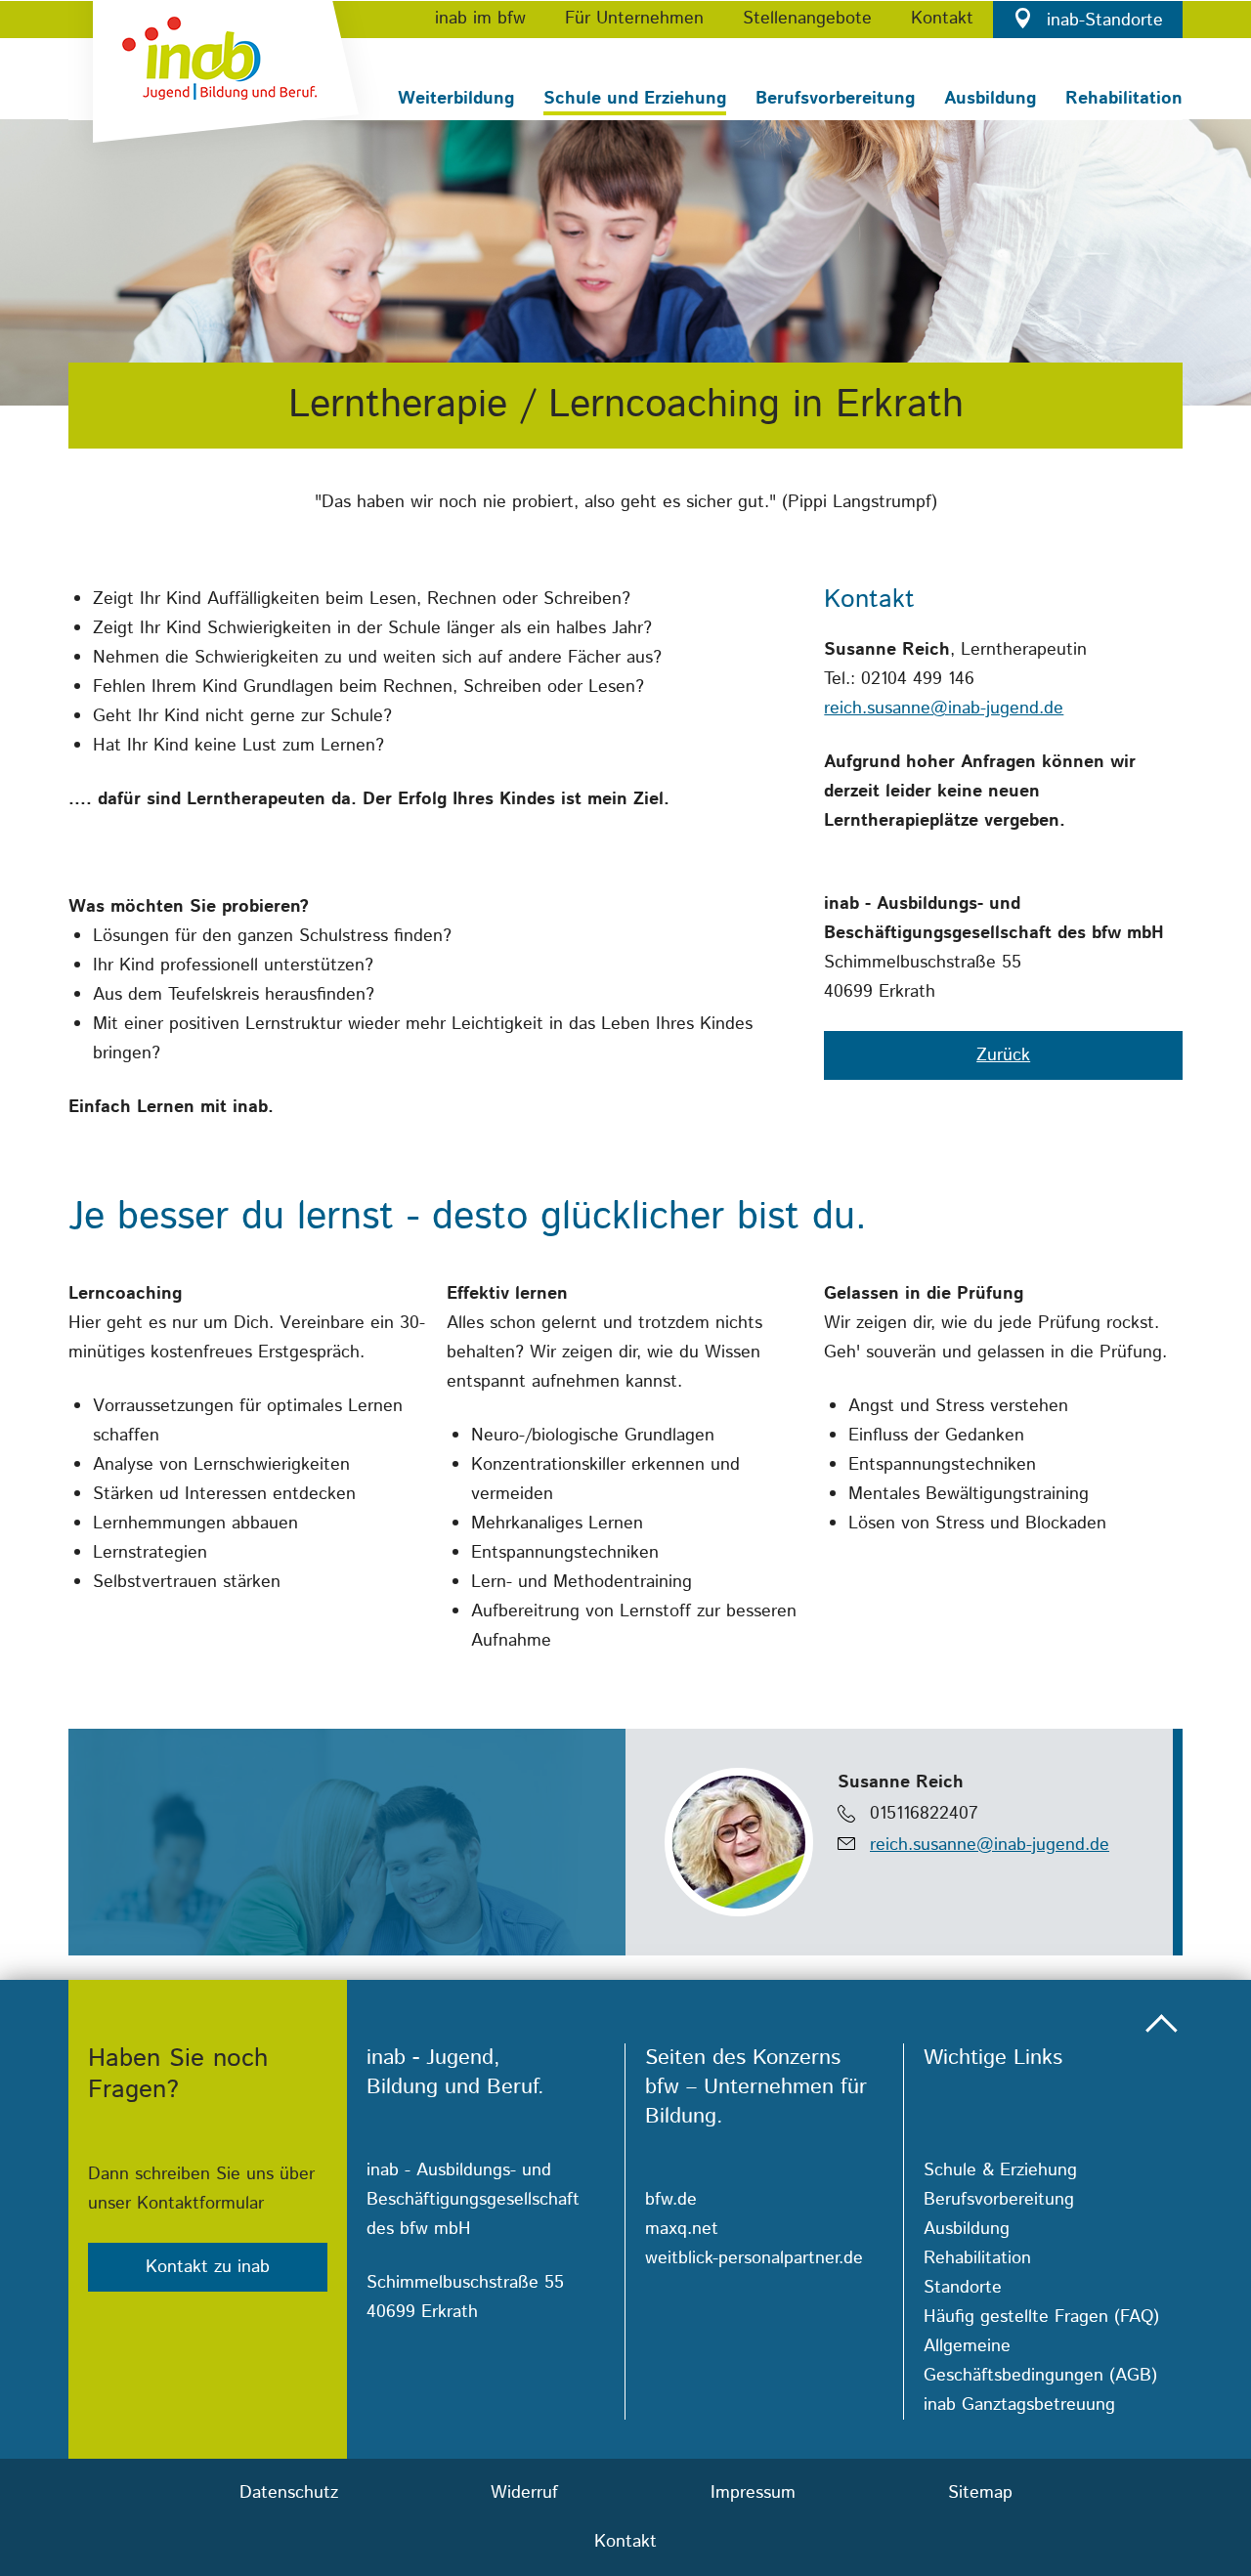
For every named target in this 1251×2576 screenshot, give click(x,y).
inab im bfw (480, 19)
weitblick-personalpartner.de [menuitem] (754, 2258)
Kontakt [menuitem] (625, 2542)
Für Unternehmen (634, 19)
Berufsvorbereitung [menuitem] (999, 2200)
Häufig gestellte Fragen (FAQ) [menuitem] (1041, 2317)
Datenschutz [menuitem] (289, 2493)
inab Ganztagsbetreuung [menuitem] (1019, 2405)
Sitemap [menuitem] (980, 2493)
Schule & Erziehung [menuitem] (1000, 2170)
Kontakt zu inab (208, 2267)
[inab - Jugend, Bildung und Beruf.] (224, 83)
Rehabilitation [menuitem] (977, 2258)
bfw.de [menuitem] (671, 2200)
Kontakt (942, 19)
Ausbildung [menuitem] (967, 2229)
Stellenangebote (807, 19)
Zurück (1003, 1055)
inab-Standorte (1102, 21)
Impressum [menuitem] (753, 2493)
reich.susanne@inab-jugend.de (944, 708)
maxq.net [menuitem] (682, 2229)
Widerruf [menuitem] (524, 2493)
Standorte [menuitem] (963, 2288)
